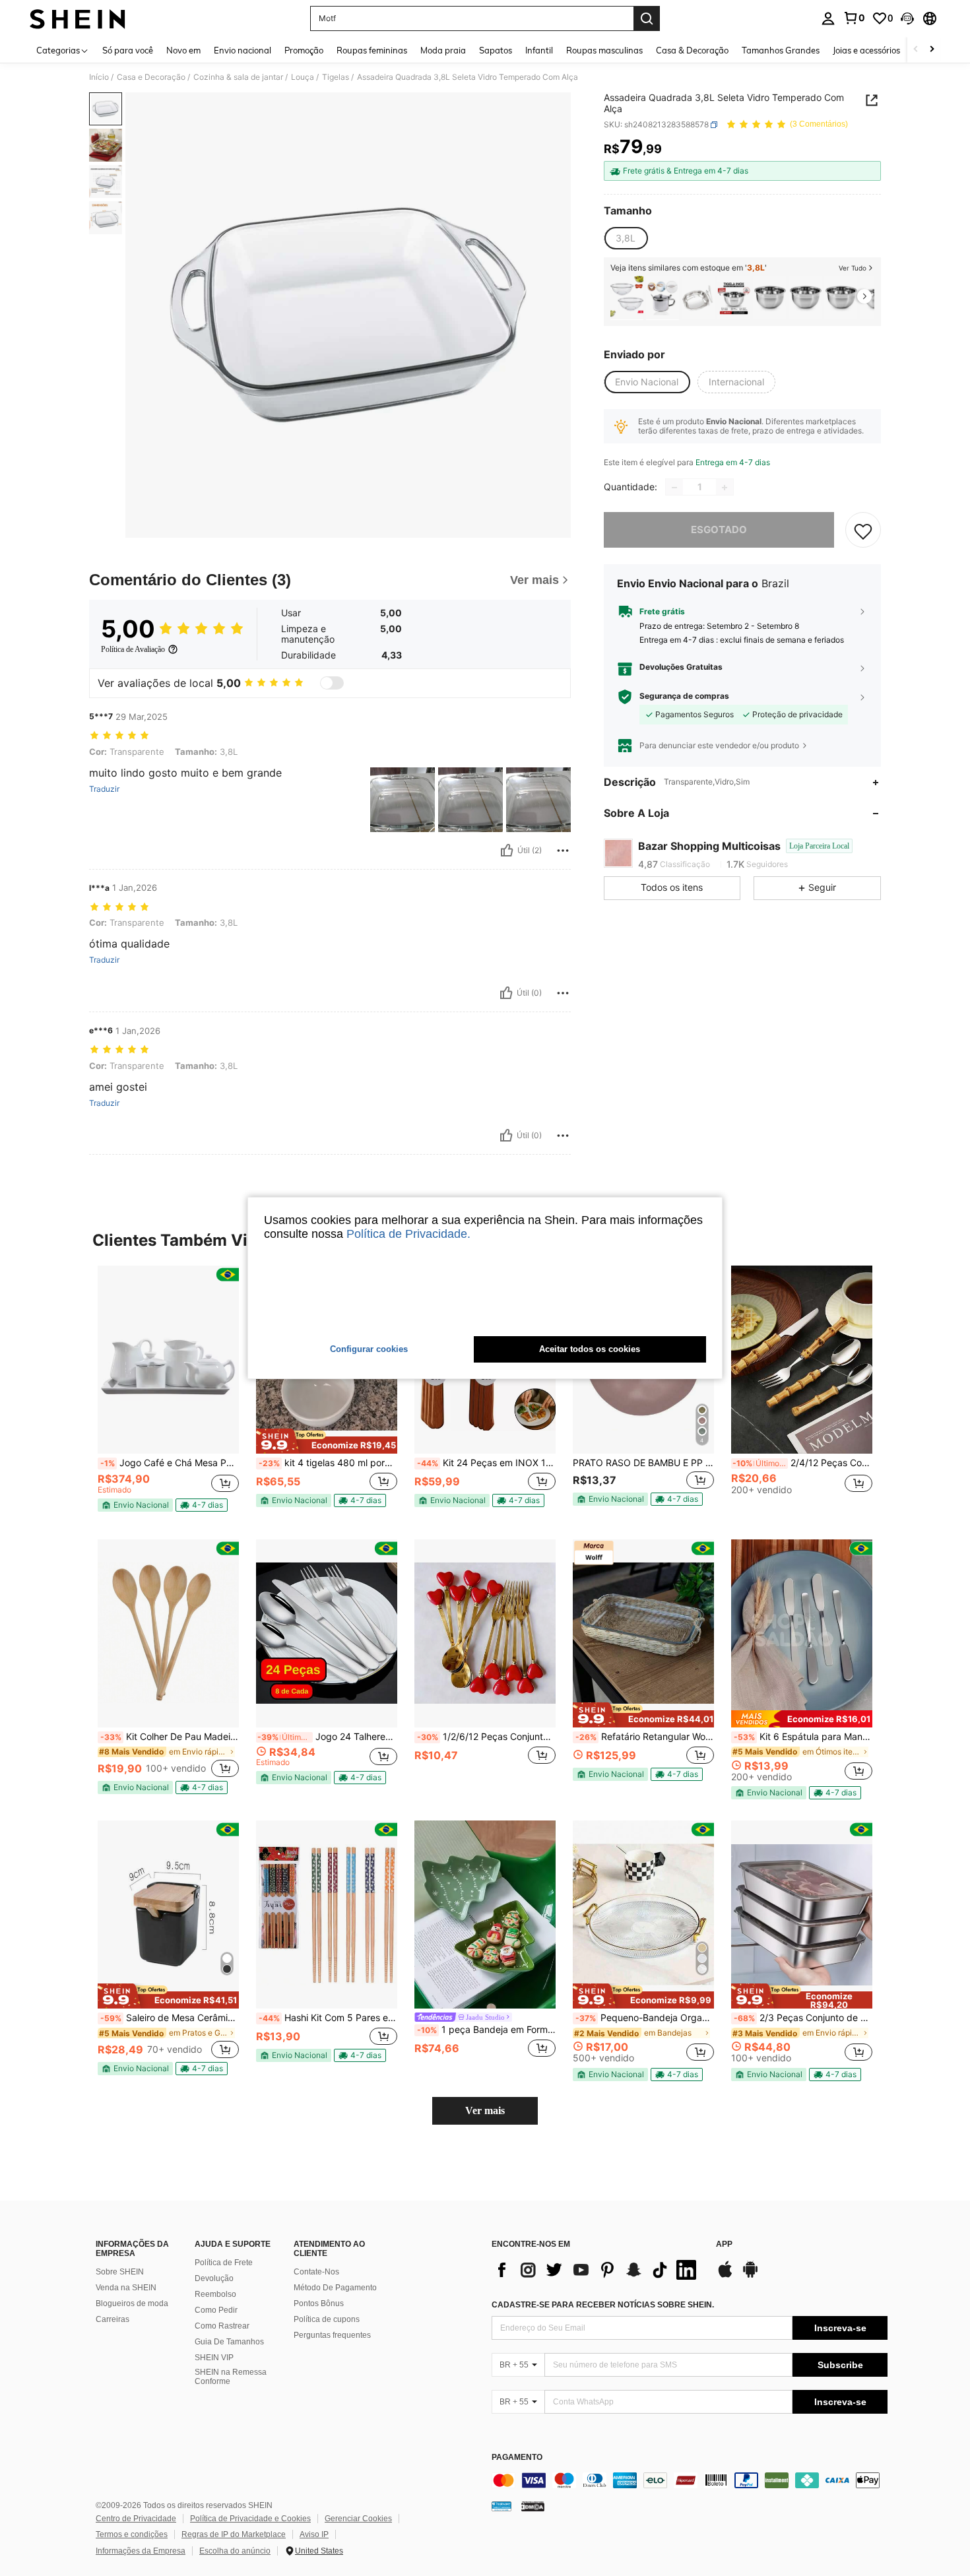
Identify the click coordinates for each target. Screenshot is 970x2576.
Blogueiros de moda (132, 2303)
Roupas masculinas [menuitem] (604, 50)
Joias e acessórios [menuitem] (866, 50)
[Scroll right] (932, 50)
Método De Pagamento (335, 2288)
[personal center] (828, 18)
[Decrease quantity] (674, 488)
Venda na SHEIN (126, 2288)
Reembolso (215, 2294)
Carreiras (113, 2319)
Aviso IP (314, 2534)
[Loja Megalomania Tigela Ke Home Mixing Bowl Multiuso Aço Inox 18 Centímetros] (841, 298)
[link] (854, 18)
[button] (907, 18)
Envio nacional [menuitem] (242, 50)
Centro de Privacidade (136, 2519)
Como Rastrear (222, 2326)
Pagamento (517, 2458)
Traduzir (104, 789)
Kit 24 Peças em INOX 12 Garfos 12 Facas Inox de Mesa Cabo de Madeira (486, 1463)
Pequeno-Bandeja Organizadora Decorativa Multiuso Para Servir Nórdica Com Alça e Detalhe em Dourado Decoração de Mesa (645, 2018)
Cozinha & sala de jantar (238, 77)
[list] (597, 2270)
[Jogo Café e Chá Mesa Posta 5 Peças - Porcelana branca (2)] (168, 1360)
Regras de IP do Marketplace (234, 2534)
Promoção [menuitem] (304, 50)
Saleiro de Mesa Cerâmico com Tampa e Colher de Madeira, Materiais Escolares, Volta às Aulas (170, 2018)
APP (724, 2244)
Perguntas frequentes (332, 2335)
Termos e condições (132, 2534)
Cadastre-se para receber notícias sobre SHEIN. (603, 2305)
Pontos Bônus (319, 2303)
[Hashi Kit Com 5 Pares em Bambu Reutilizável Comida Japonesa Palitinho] (327, 1915)
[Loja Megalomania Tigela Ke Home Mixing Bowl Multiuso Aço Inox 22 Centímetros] (805, 298)
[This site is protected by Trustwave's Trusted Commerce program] (501, 2506)
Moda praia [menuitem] (443, 50)
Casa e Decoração (151, 77)
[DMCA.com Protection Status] (533, 2506)
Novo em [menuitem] (183, 50)
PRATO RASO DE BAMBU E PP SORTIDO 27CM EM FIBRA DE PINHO (643, 1463)
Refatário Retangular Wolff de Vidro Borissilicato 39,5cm (645, 1737)
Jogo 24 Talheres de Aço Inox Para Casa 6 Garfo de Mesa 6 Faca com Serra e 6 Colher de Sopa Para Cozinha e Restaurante (327, 1737)
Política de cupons (327, 2319)
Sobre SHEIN (120, 2272)
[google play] (750, 2276)
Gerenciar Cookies (358, 2519)
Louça (303, 77)
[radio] (626, 238)
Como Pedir (216, 2310)
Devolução (214, 2278)
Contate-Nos (316, 2272)
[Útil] (507, 851)
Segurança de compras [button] (684, 697)
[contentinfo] (690, 2480)
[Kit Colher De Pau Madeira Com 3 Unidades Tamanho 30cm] (168, 1633)
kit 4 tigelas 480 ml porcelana (328, 1463)
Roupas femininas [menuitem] (372, 50)
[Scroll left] (916, 50)
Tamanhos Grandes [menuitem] (781, 50)
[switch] (332, 683)
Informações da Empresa (141, 2551)
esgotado (719, 530)
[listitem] (627, 298)
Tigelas (336, 77)
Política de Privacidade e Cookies (250, 2519)
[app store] (725, 2276)
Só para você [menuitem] (128, 50)
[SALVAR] (863, 531)
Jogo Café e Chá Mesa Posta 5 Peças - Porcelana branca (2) (170, 1463)
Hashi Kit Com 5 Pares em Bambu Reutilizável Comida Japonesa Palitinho (328, 2018)
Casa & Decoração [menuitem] (692, 50)
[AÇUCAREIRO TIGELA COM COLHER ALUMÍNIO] (663, 298)
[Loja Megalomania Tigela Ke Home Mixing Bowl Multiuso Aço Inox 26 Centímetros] (769, 298)
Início (99, 77)
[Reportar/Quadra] (563, 851)
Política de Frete (224, 2263)
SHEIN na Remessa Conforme (231, 2377)
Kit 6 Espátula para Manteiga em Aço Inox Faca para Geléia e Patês (803, 1737)
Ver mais (485, 2110)
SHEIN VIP (214, 2358)
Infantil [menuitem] (539, 50)
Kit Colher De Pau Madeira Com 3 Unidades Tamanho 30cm (170, 1737)
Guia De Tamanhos (229, 2342)
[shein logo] (78, 18)
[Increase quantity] (725, 488)
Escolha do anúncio (235, 2551)
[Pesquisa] (647, 18)
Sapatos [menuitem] (496, 50)
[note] (135, 1505)
